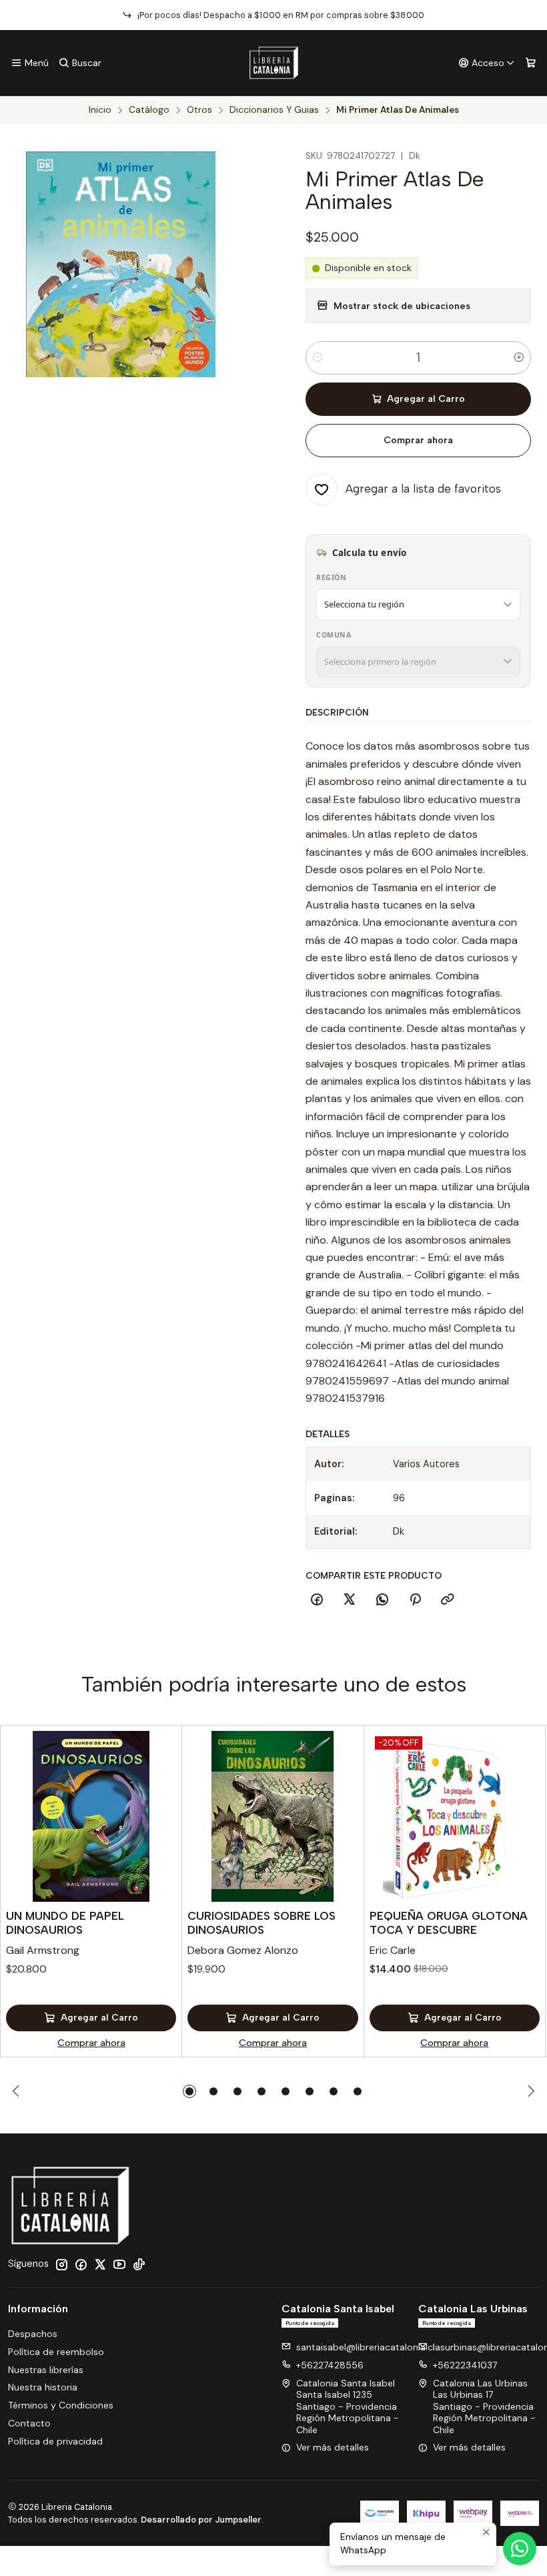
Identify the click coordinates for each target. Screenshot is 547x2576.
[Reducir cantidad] (318, 358)
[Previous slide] (18, 2091)
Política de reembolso (56, 2352)
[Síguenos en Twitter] (100, 2264)
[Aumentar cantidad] (519, 358)
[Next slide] (529, 2091)
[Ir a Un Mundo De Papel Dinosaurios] (91, 1816)
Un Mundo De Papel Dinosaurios (65, 1923)
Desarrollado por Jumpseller (201, 2520)
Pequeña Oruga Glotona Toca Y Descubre (449, 1923)
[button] (189, 2091)
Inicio (100, 110)
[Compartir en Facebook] (317, 1600)
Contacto (29, 2423)
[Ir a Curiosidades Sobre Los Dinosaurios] (272, 1816)
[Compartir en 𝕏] (350, 1600)
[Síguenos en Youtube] (119, 2264)
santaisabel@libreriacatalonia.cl (366, 2347)
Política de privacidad (55, 2441)
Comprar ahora (418, 440)
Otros (199, 110)
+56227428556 (330, 2365)
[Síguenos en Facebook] (81, 2264)
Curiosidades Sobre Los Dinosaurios (261, 1923)
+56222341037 (465, 2365)
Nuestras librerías (46, 2370)
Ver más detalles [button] (333, 2447)
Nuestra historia (43, 2387)
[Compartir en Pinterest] (415, 1600)
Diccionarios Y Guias (274, 110)
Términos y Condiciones (61, 2405)
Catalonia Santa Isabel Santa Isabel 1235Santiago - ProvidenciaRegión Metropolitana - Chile (348, 2406)
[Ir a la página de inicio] (274, 63)
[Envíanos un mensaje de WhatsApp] (520, 2549)
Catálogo (149, 110)
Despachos (33, 2334)
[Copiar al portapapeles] (448, 1600)
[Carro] (531, 63)
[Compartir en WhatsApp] (382, 1600)
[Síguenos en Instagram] (61, 2264)
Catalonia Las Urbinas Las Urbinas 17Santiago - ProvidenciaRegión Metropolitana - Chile (484, 2406)
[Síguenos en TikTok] (139, 2264)
